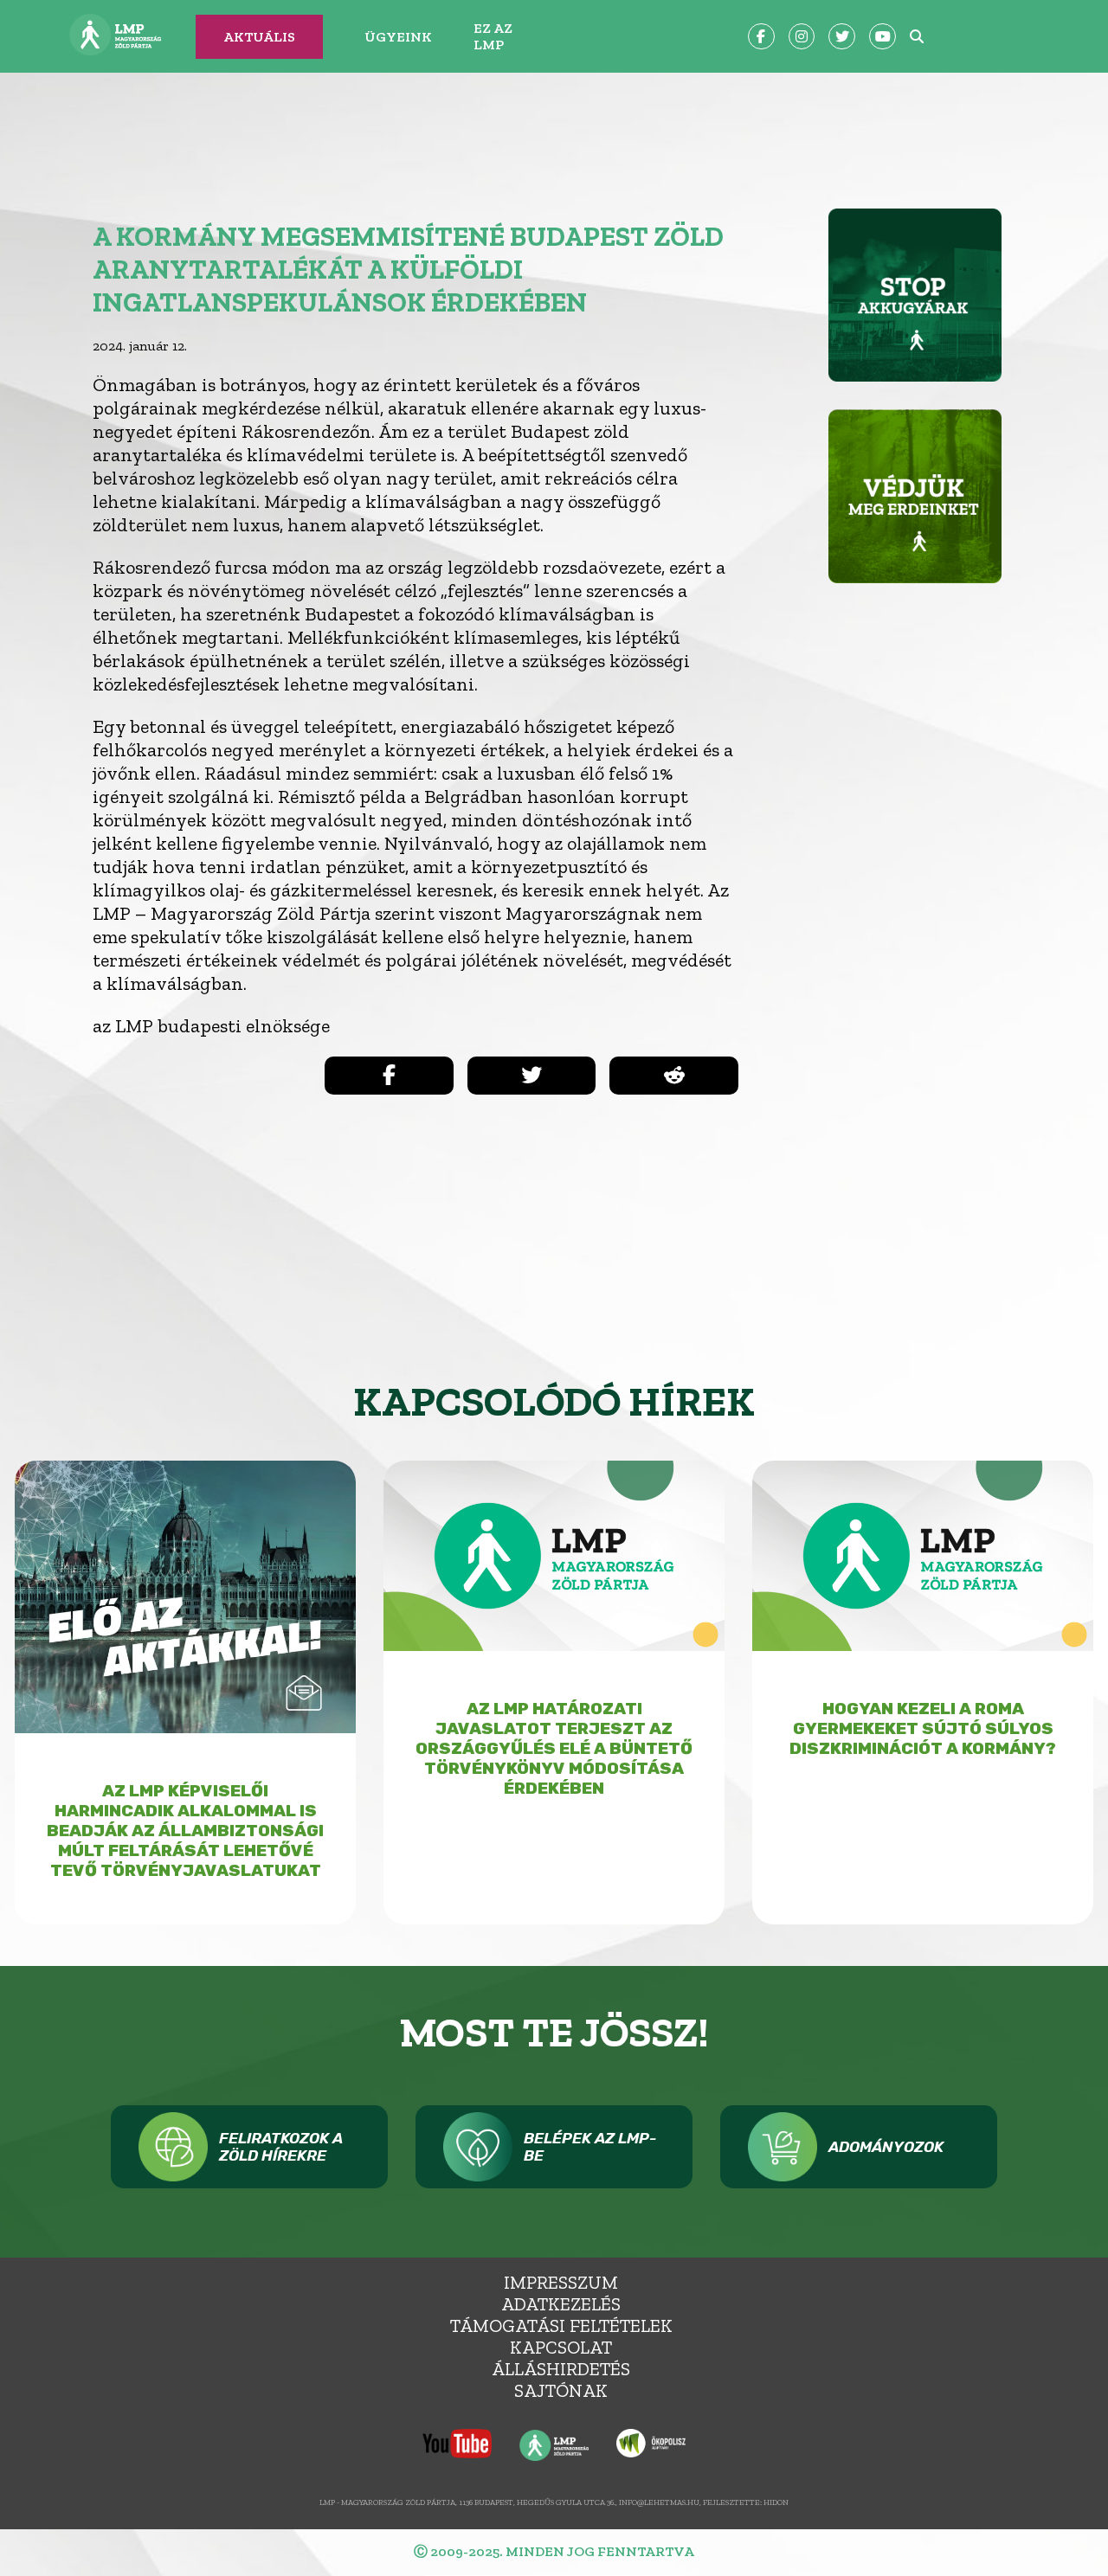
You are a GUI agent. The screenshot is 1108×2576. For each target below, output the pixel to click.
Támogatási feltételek (561, 2325)
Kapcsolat (561, 2347)
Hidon (776, 2502)
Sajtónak (561, 2390)
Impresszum (561, 2282)
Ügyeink (398, 37)
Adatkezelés (561, 2304)
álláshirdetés (561, 2369)
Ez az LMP (493, 36)
